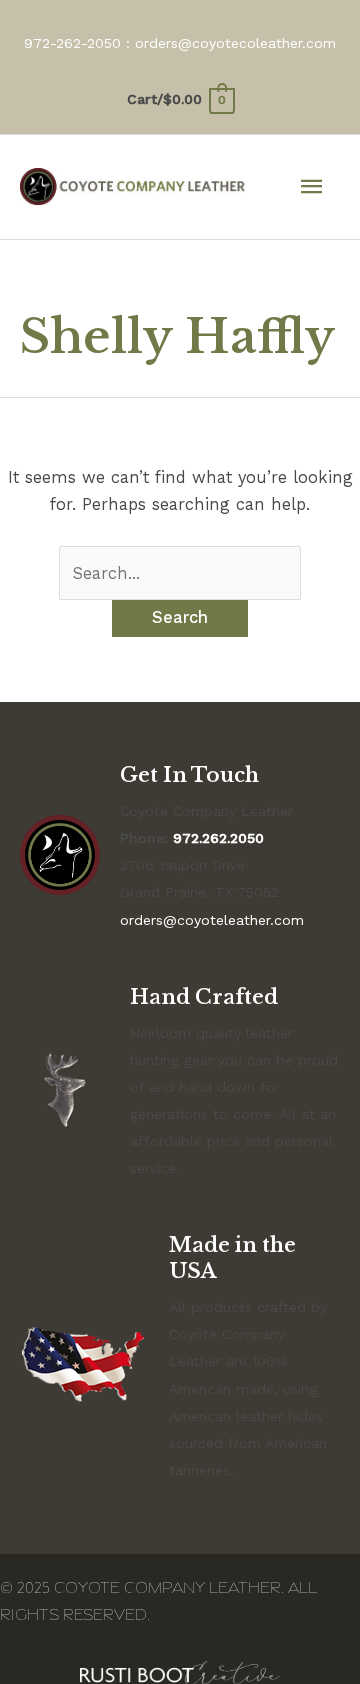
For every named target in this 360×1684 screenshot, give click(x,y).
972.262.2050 (218, 838)
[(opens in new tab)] (180, 1671)
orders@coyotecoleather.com (235, 43)
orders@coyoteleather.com (212, 920)
